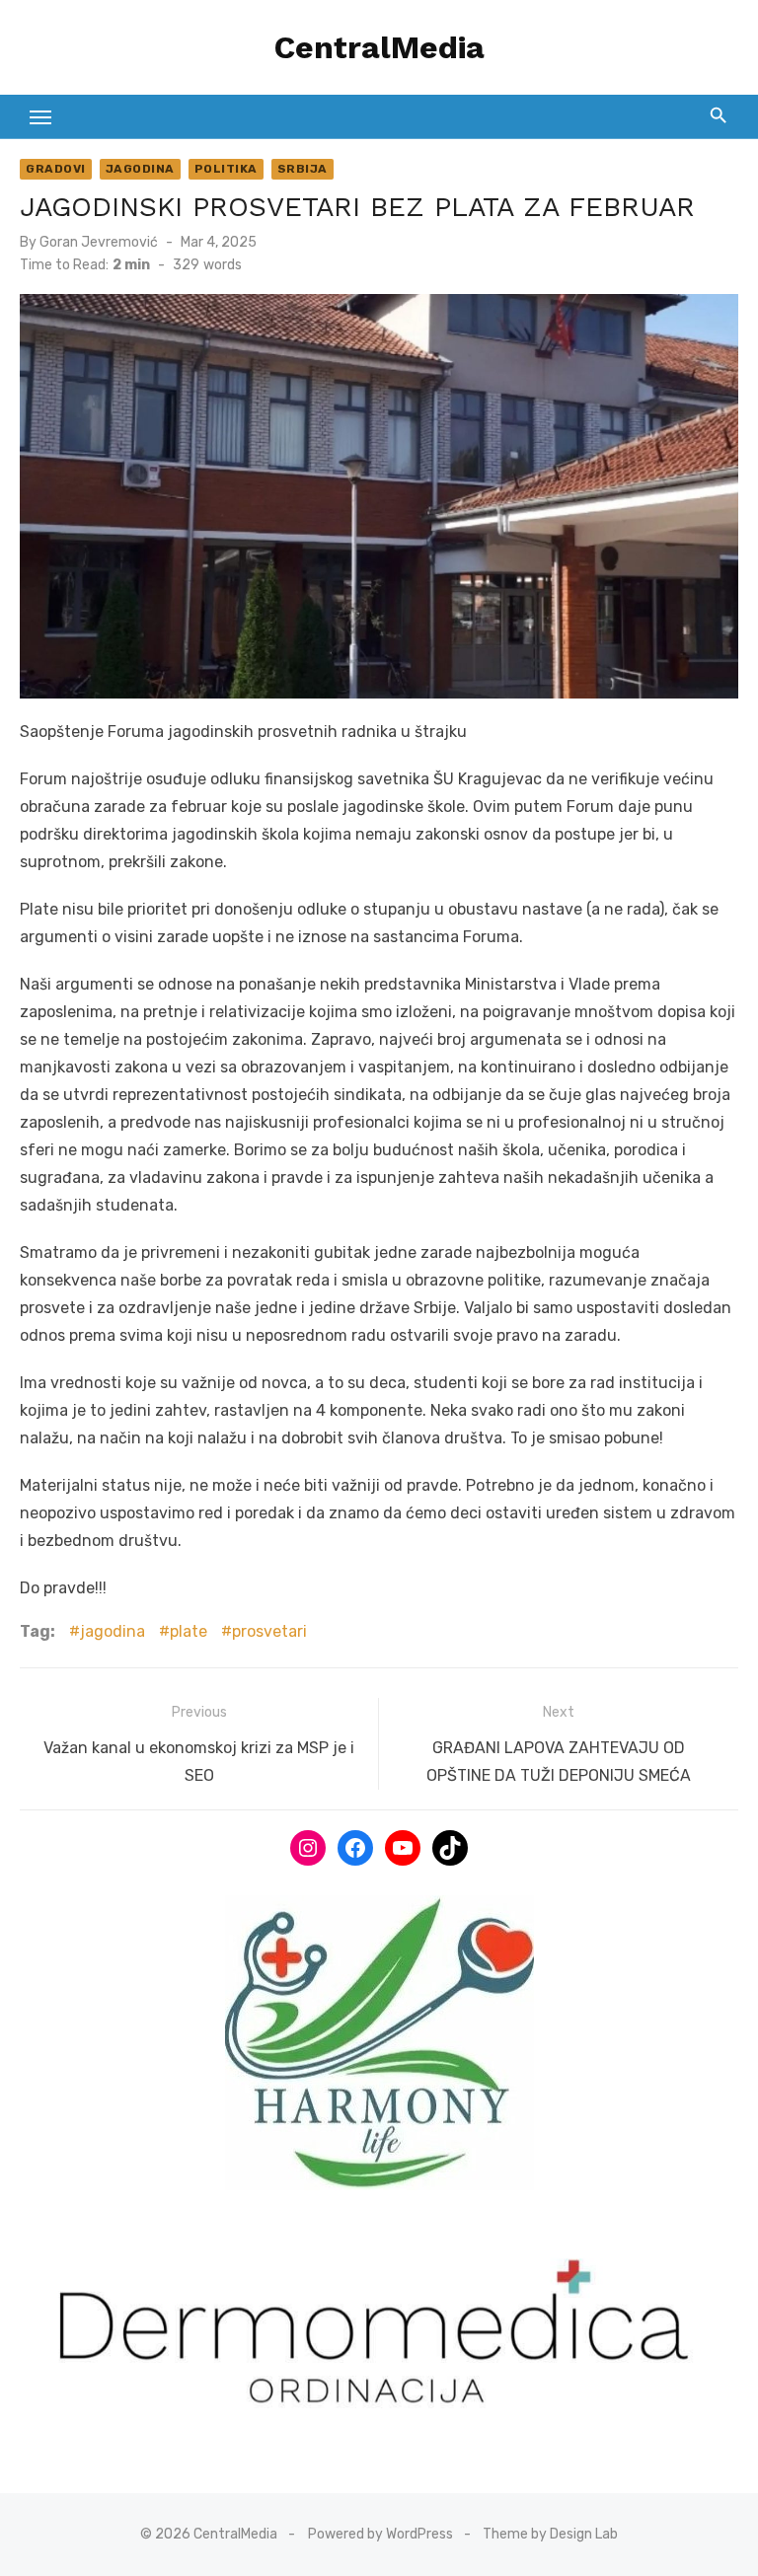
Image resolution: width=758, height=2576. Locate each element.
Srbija (303, 169)
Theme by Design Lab (550, 2534)
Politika (226, 169)
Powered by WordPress (380, 2534)
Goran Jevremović (99, 242)
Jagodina (140, 169)
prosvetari (269, 1631)
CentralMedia (379, 47)
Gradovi (56, 169)
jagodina (113, 1631)
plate (189, 1631)
